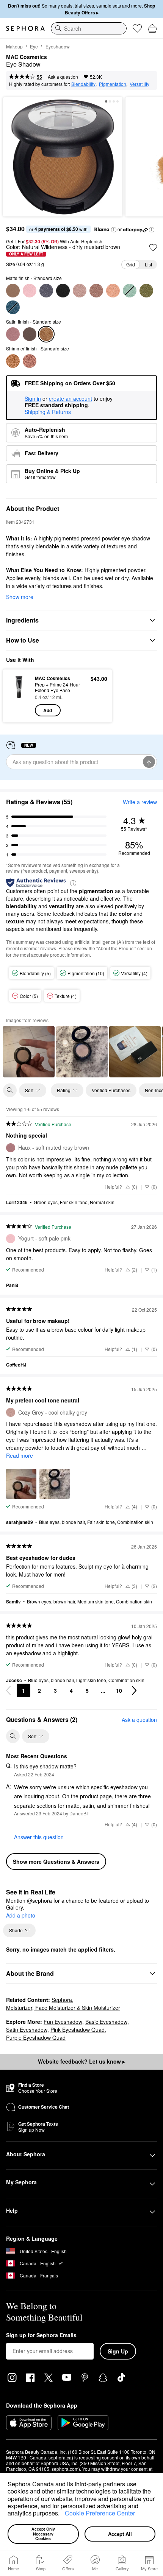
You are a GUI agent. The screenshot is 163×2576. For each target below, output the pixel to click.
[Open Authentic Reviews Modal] (73, 883)
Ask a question (63, 77)
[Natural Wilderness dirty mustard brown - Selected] (46, 334)
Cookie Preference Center (100, 2513)
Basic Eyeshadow (106, 2022)
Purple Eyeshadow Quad (36, 2037)
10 (119, 1690)
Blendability (83, 84)
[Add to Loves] (153, 247)
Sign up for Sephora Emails (41, 2335)
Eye (34, 46)
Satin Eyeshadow (27, 2030)
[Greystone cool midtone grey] (46, 291)
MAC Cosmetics (27, 57)
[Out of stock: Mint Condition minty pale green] (130, 291)
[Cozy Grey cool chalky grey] (80, 291)
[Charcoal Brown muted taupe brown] (13, 291)
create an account (71, 399)
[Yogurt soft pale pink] (30, 291)
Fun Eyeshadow (63, 2022)
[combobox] (89, 28)
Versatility (139, 84)
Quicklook (19, 696)
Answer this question (39, 1837)
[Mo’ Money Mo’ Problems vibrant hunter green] (146, 291)
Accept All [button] (120, 2534)
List (148, 264)
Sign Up (118, 2351)
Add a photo (21, 1916)
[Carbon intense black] (63, 291)
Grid (131, 264)
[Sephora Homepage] (25, 28)
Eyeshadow (58, 46)
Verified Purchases (111, 1090)
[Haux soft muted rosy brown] (13, 334)
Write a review (140, 802)
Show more (20, 597)
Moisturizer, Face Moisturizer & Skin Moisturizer (63, 2008)
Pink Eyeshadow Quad (78, 2030)
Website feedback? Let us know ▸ (81, 2061)
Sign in (33, 399)
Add (48, 710)
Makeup (14, 46)
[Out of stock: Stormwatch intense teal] (13, 307)
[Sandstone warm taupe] (96, 291)
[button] (62, 2514)
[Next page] (134, 1690)
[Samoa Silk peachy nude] (113, 291)
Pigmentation (113, 84)
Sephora (62, 2000)
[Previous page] (8, 1690)
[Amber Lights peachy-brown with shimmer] (13, 361)
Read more (20, 1455)
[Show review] (29, 1052)
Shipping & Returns (48, 412)
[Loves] (137, 28)
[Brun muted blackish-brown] (30, 334)
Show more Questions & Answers (56, 1862)
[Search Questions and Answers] (13, 1736)
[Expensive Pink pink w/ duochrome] (30, 361)
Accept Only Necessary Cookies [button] (44, 2534)
